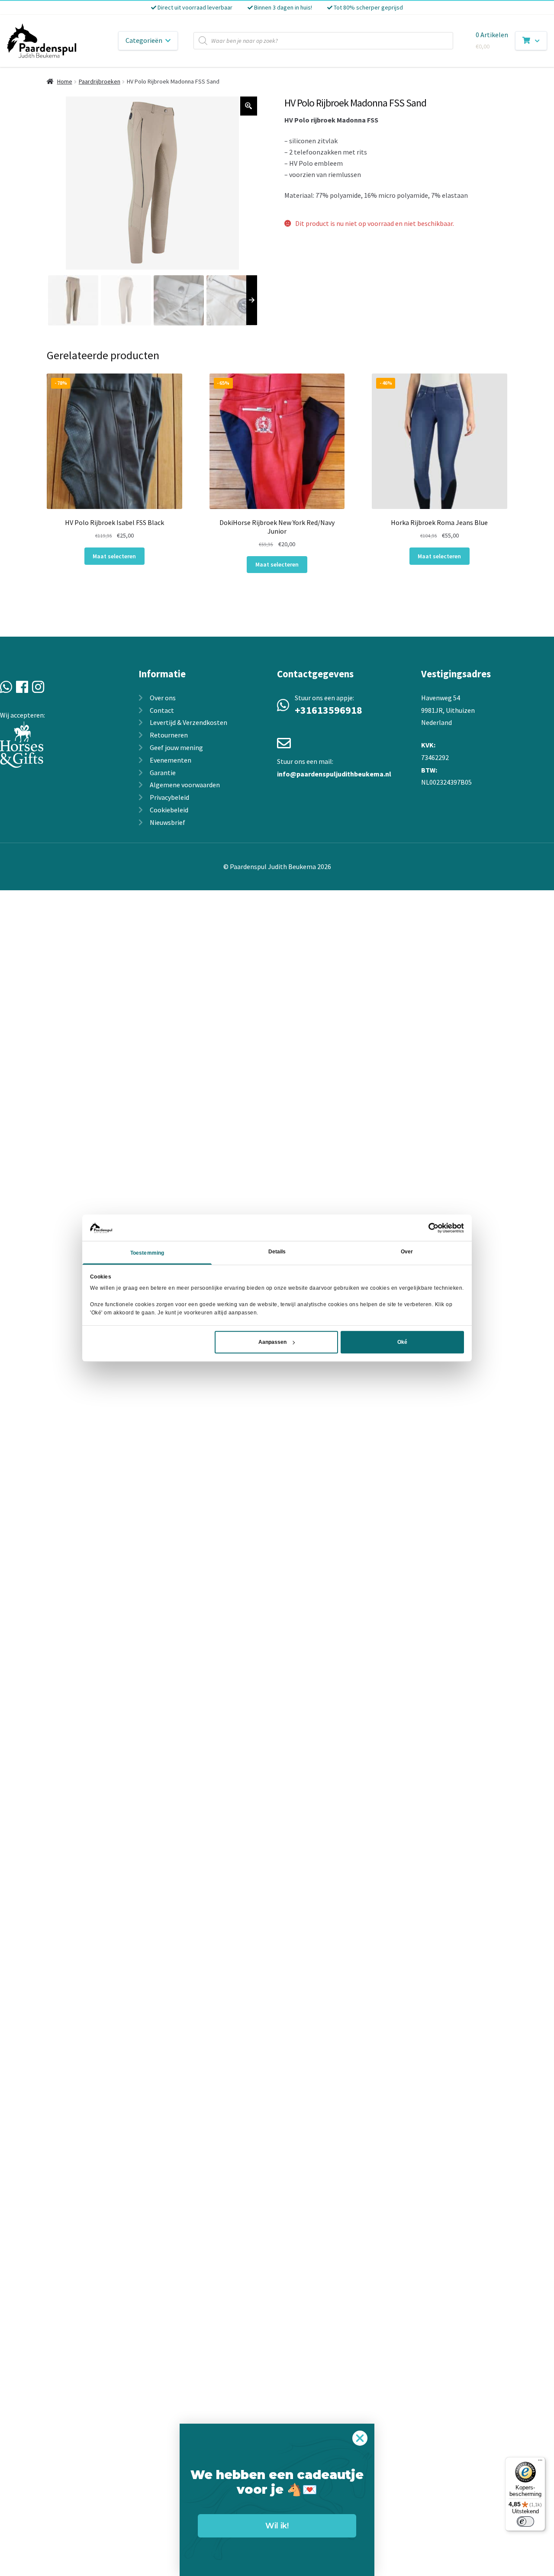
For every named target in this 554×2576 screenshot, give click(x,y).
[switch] (525, 2521)
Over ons (163, 698)
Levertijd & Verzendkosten (188, 722)
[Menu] (540, 2462)
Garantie (163, 773)
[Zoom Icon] (249, 106)
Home (65, 81)
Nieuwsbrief (167, 822)
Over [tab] (407, 1252)
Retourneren (169, 735)
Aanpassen (272, 1342)
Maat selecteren (114, 556)
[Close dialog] (360, 2438)
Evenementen (171, 760)
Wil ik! (277, 2526)
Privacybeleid (169, 797)
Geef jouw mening (176, 747)
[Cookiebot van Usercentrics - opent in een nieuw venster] (426, 1228)
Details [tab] (277, 1252)
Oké (402, 1342)
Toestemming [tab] (147, 1253)
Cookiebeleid (169, 810)
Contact (162, 710)
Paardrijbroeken (100, 81)
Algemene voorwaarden (185, 785)
